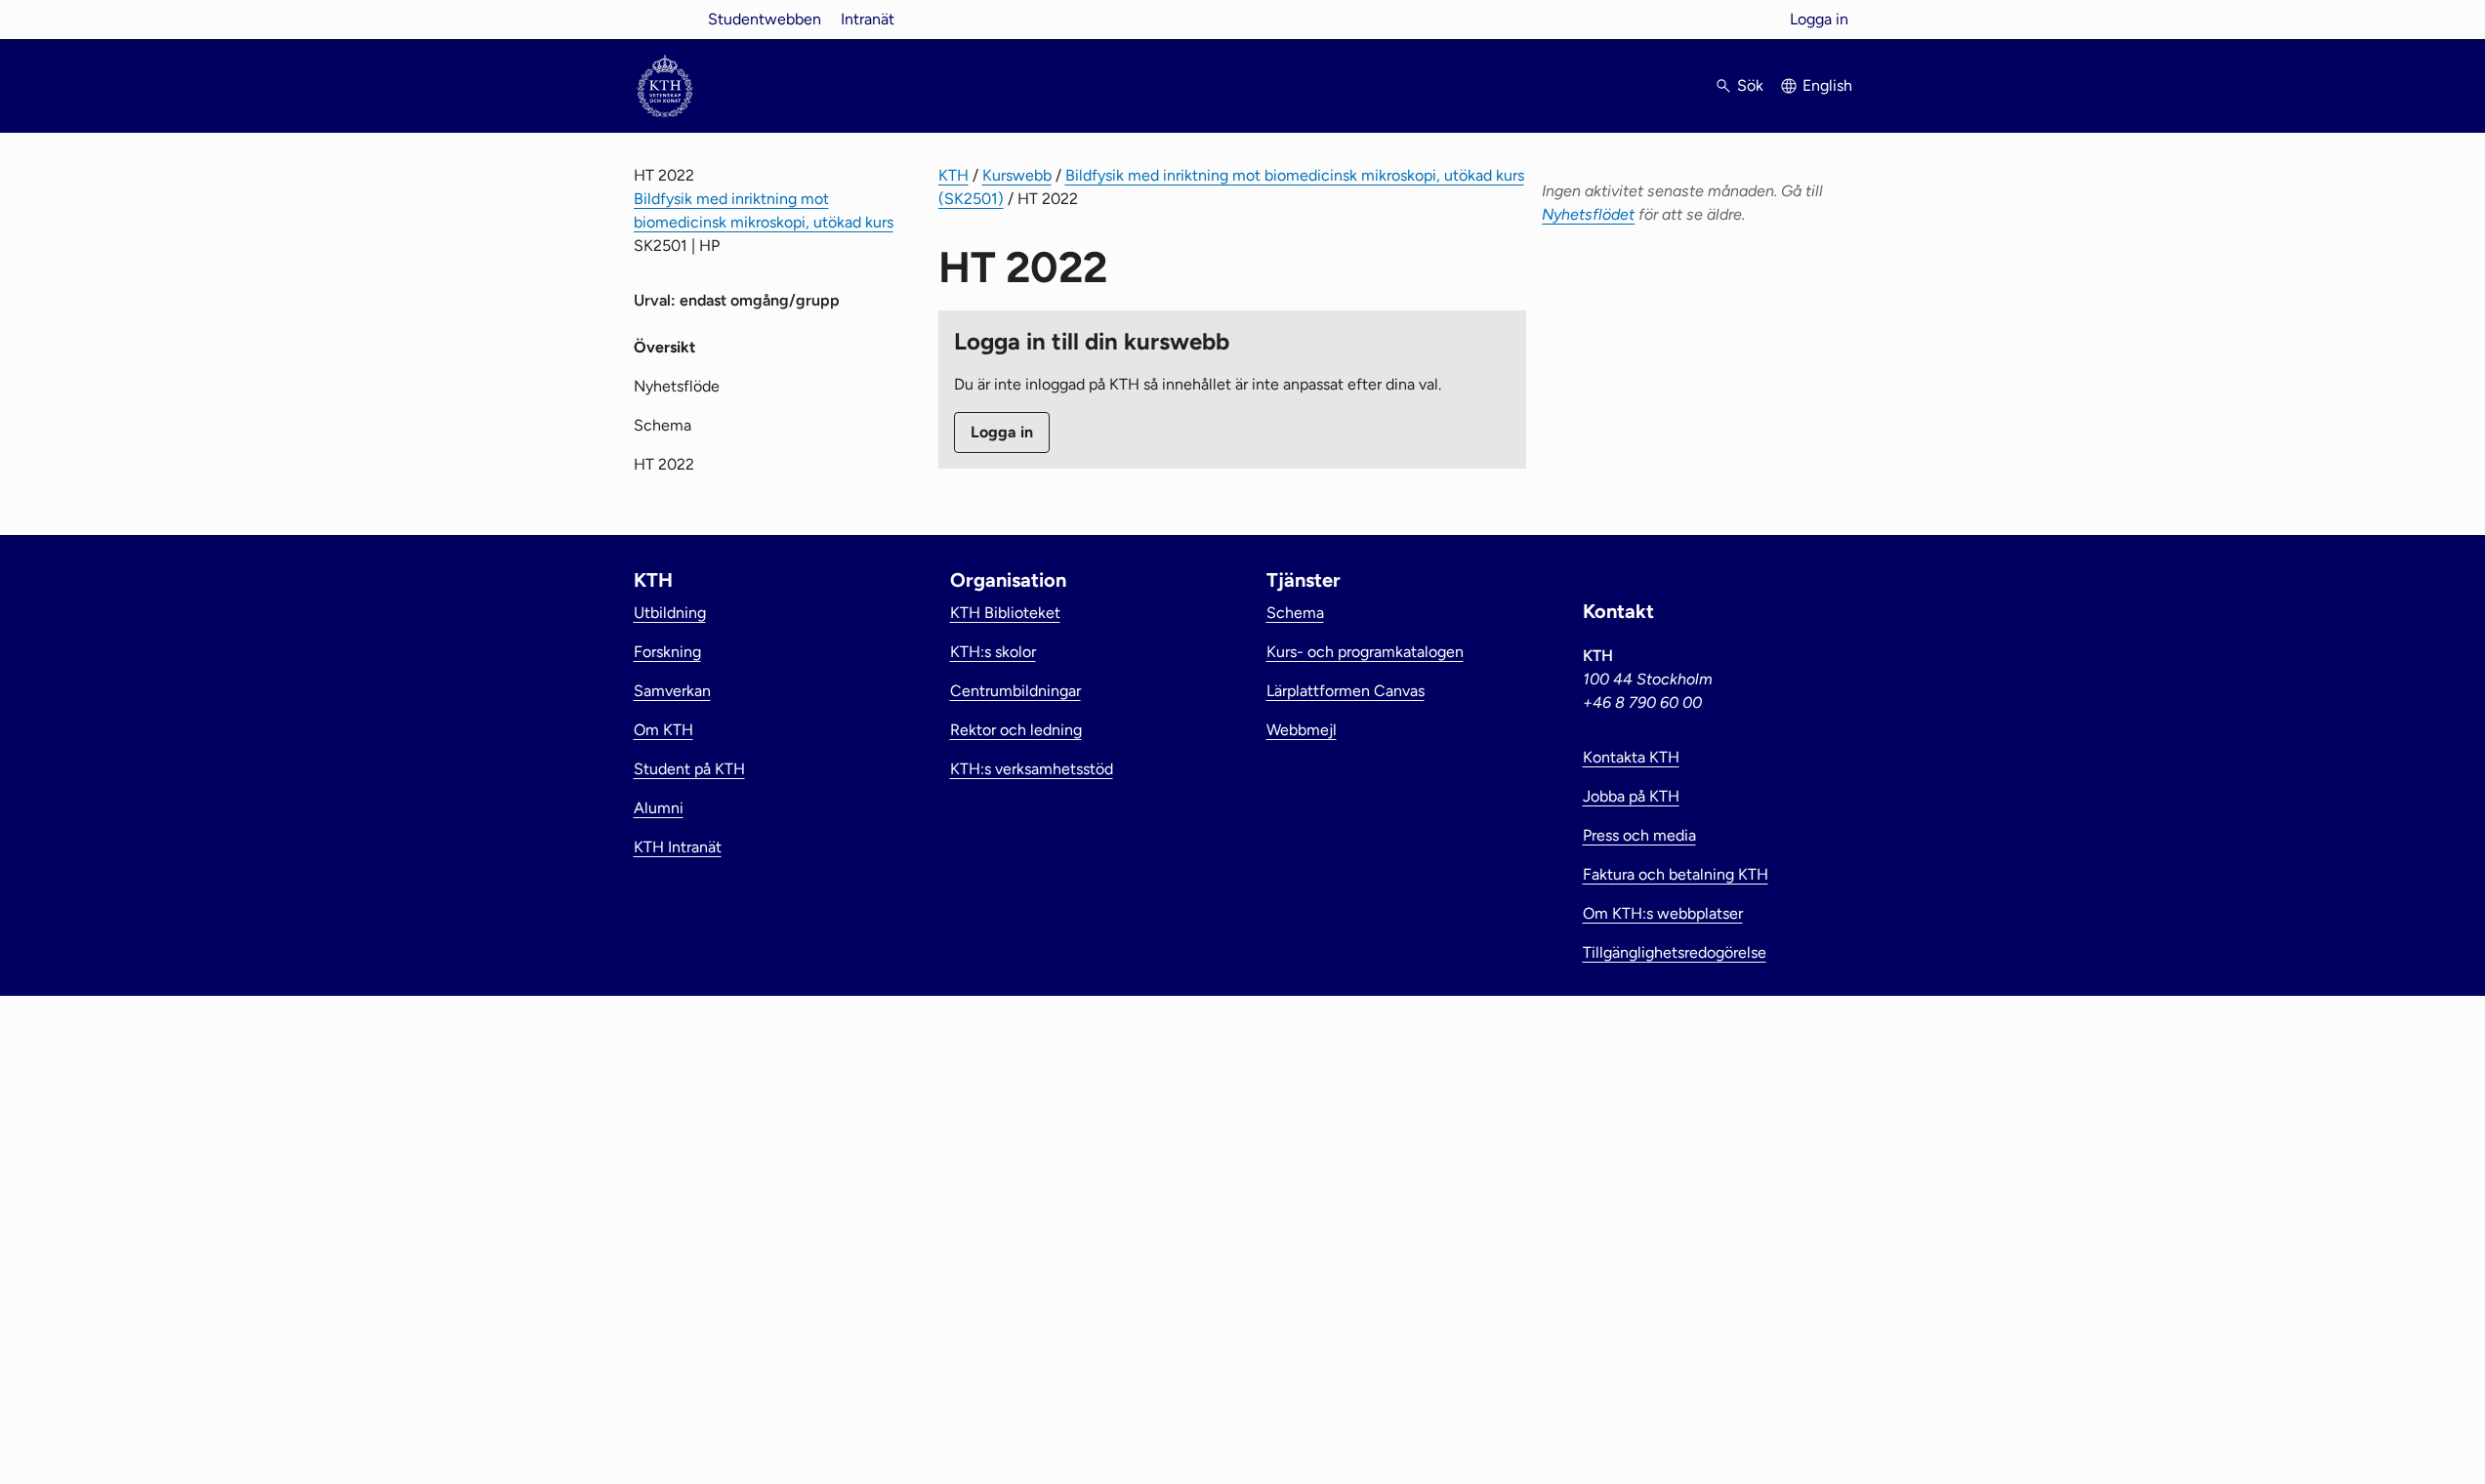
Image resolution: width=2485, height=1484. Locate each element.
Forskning (667, 652)
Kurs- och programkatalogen (1365, 652)
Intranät (868, 19)
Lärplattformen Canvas (1346, 691)
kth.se (665, 19)
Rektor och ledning (1016, 730)
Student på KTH (689, 769)
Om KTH (663, 730)
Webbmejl (1302, 730)
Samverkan (672, 691)
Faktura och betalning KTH (1676, 874)
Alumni (659, 808)
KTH (953, 175)
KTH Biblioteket (1005, 613)
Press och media (1639, 835)
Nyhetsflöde (677, 386)
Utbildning (670, 613)
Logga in (1819, 19)
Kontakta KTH (1631, 757)
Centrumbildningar (1015, 691)
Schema (663, 425)
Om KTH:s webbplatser (1663, 913)
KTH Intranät (678, 847)
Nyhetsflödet (1588, 214)
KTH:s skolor (993, 652)
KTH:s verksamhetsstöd (1032, 769)
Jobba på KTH (1631, 796)
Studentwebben (765, 19)
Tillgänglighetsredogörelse (1675, 952)
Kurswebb (1017, 175)
